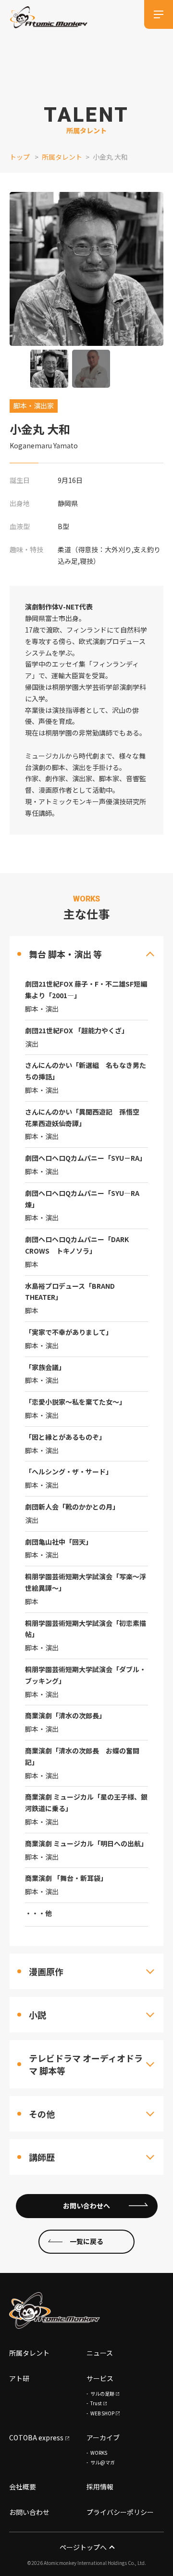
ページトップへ (83, 2547)
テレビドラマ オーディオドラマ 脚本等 (86, 2064)
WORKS (99, 2453)
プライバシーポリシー (120, 2512)
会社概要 (23, 2487)
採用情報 (100, 2487)
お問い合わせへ (86, 2206)
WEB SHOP (102, 2413)
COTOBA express (36, 2437)
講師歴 (42, 2157)
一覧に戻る (86, 2241)
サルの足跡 (102, 2393)
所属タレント (62, 157)
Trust (96, 2403)
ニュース (100, 2353)
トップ (20, 157)
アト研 (19, 2378)
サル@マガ (103, 2462)
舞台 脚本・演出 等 (65, 954)
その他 (42, 2114)
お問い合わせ (29, 2512)
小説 (37, 2015)
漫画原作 (46, 1971)
